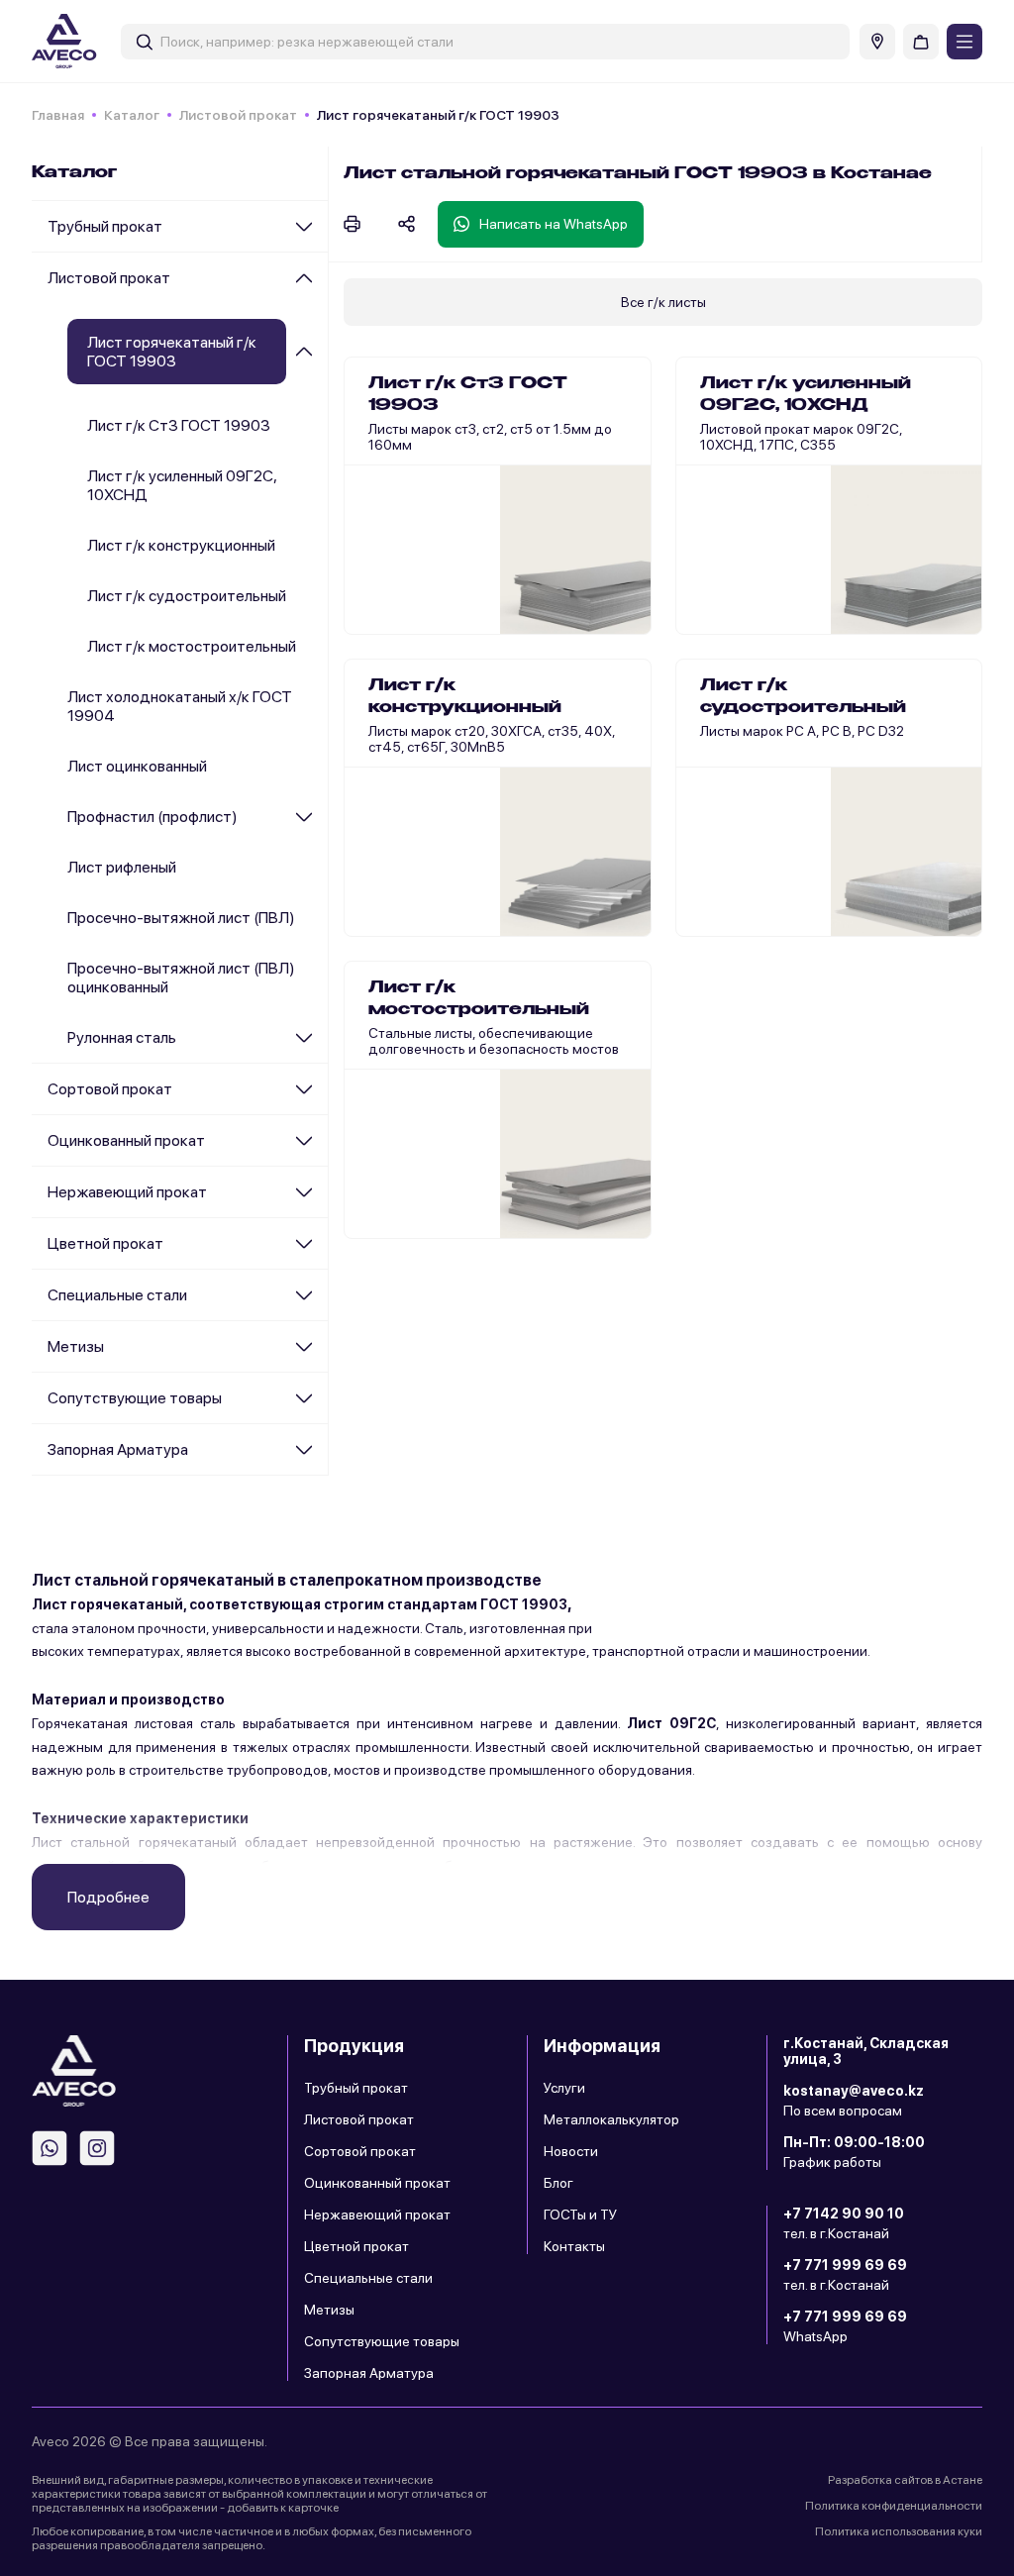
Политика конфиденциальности (894, 2506)
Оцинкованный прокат (126, 1140)
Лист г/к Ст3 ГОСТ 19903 (179, 425)
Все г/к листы (663, 302)
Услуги (564, 2088)
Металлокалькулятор (611, 2119)
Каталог (132, 115)
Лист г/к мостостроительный (192, 646)
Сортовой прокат (110, 1089)
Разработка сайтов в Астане (905, 2480)
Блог (558, 2183)
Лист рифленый (122, 867)
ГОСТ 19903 (524, 1604)
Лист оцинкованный (137, 766)
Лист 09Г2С (671, 1723)
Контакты (574, 2246)
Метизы (76, 1346)
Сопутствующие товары (135, 1398)
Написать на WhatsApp (554, 224)
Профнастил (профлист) (152, 817)
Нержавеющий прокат (127, 1192)
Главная (58, 115)
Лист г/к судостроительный (187, 596)
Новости (571, 2151)
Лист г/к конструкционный (181, 545)
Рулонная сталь (122, 1037)
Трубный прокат (105, 226)
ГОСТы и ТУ (580, 2215)
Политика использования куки (899, 2531)
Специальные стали (117, 1295)
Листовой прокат (238, 115)
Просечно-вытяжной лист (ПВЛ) (181, 918)
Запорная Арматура (118, 1449)
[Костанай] (877, 42)
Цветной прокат (105, 1243)
